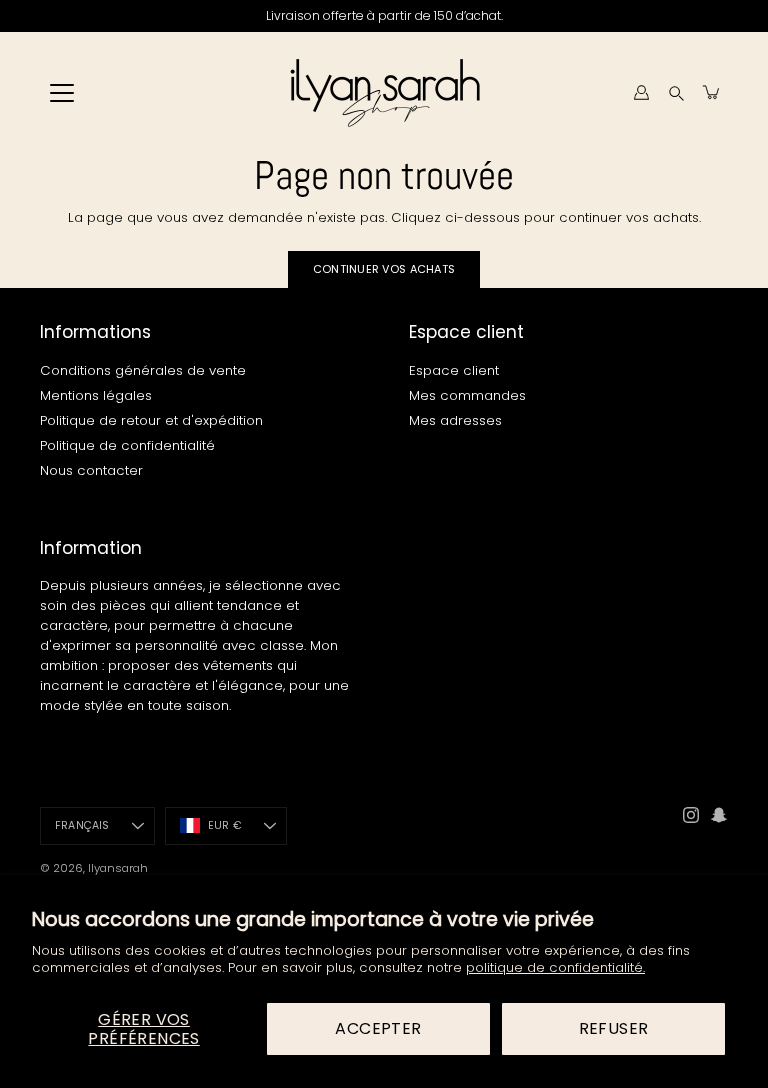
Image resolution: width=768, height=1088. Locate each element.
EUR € (225, 825)
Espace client (454, 370)
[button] (676, 92)
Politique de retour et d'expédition (151, 420)
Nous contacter (91, 470)
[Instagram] (691, 815)
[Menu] (62, 93)
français (82, 825)
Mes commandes (467, 395)
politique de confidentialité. (555, 967)
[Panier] (712, 92)
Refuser (614, 1028)
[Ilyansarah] (384, 92)
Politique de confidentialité (127, 445)
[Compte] (641, 92)
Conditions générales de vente (143, 370)
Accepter (378, 1028)
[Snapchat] (719, 815)
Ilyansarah (118, 868)
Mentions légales (96, 395)
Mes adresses (455, 420)
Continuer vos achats (384, 269)
